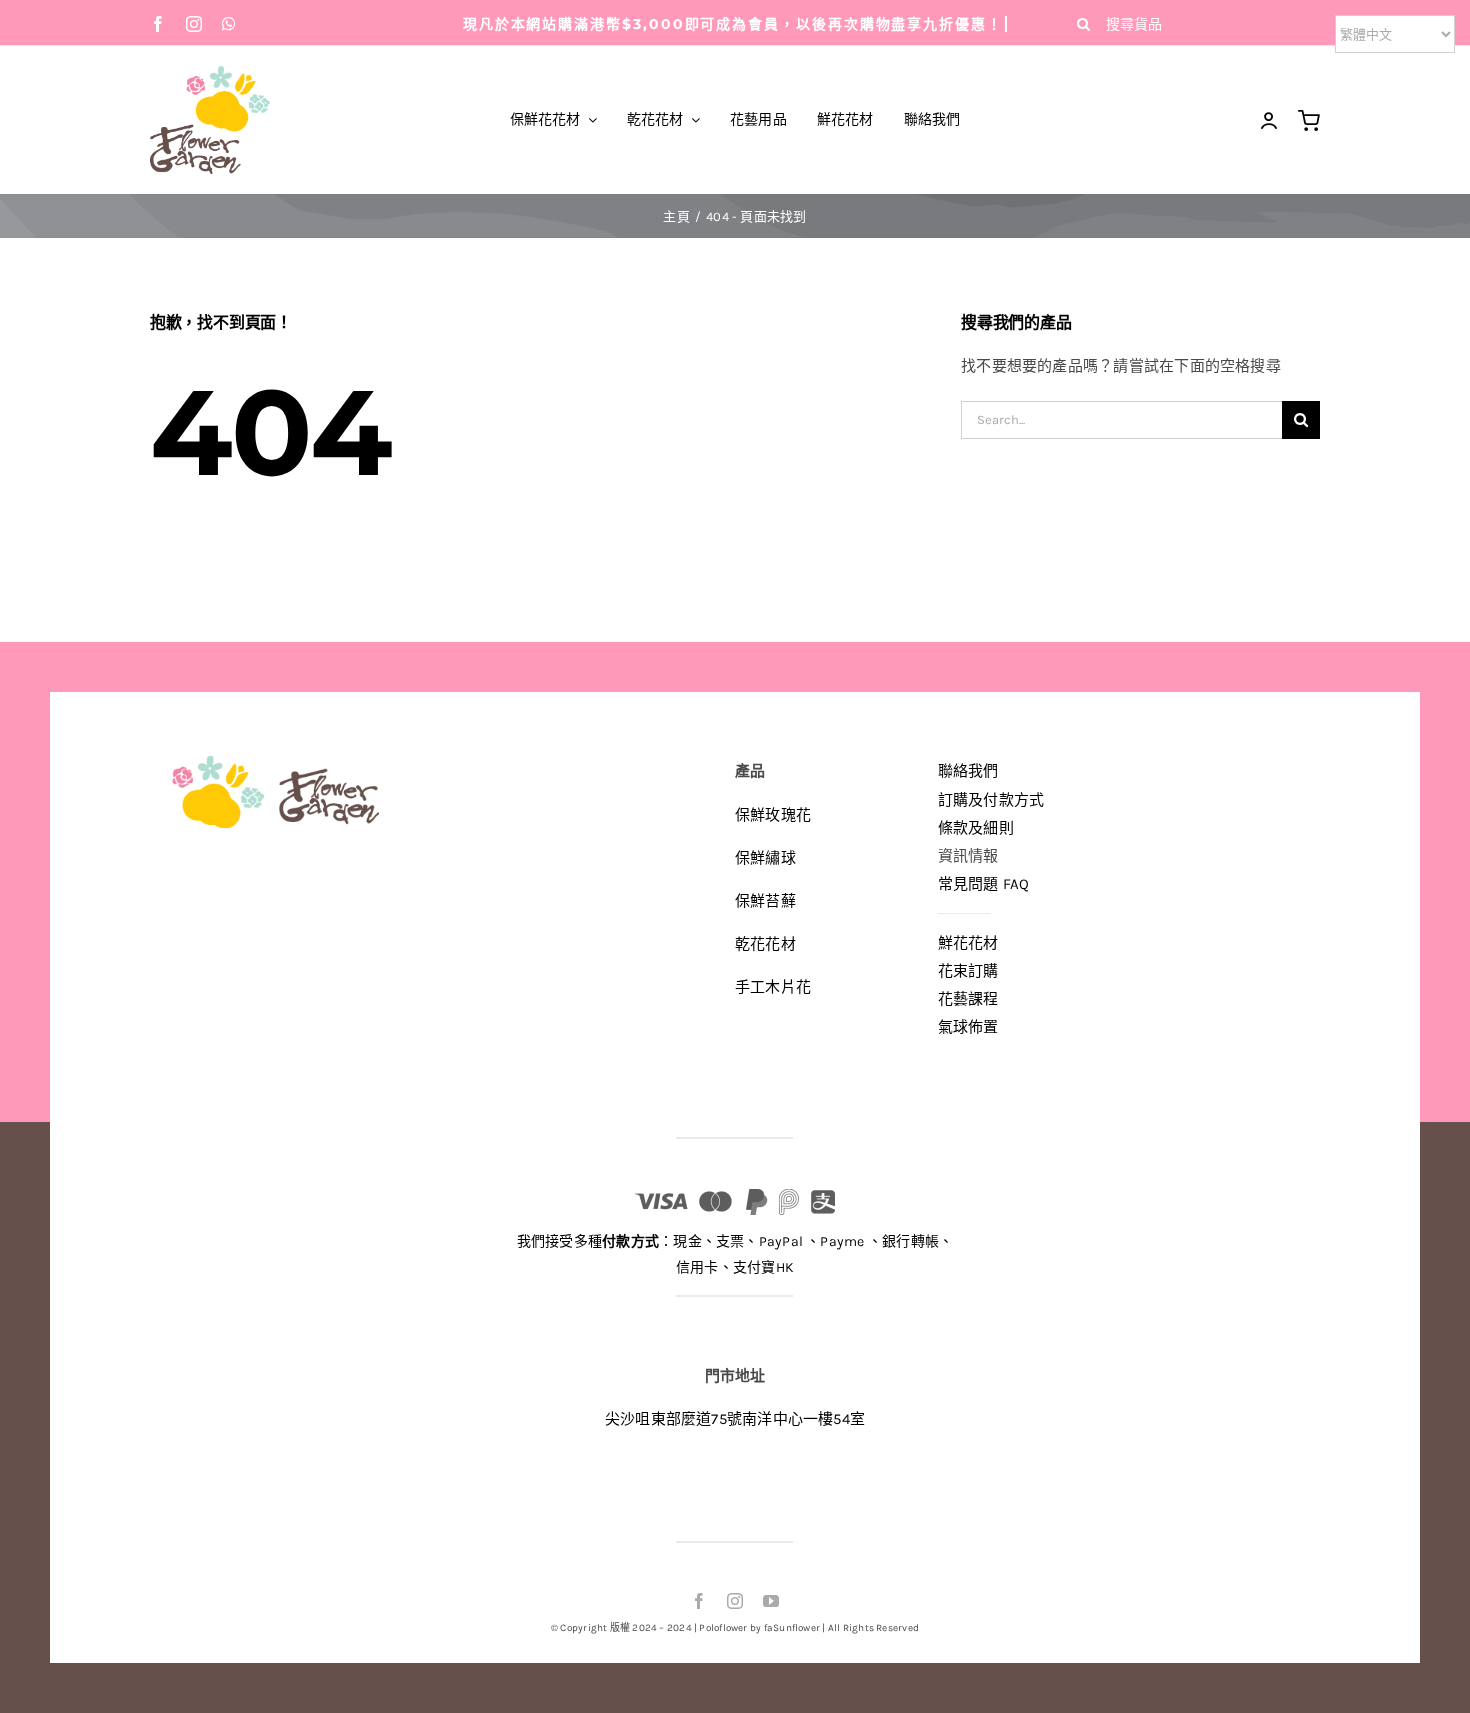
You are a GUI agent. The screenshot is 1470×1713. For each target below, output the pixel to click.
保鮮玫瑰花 (773, 815)
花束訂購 (968, 971)
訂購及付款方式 (991, 800)
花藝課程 (968, 999)
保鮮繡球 (765, 858)
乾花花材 (765, 944)
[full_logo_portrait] (210, 73)
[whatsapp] (229, 24)
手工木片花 (773, 987)
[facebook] (158, 24)
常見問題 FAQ (984, 884)
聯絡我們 (968, 771)
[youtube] (771, 1601)
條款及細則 (976, 828)
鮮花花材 (968, 943)
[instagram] (194, 24)
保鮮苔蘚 (765, 901)
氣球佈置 (968, 1027)
